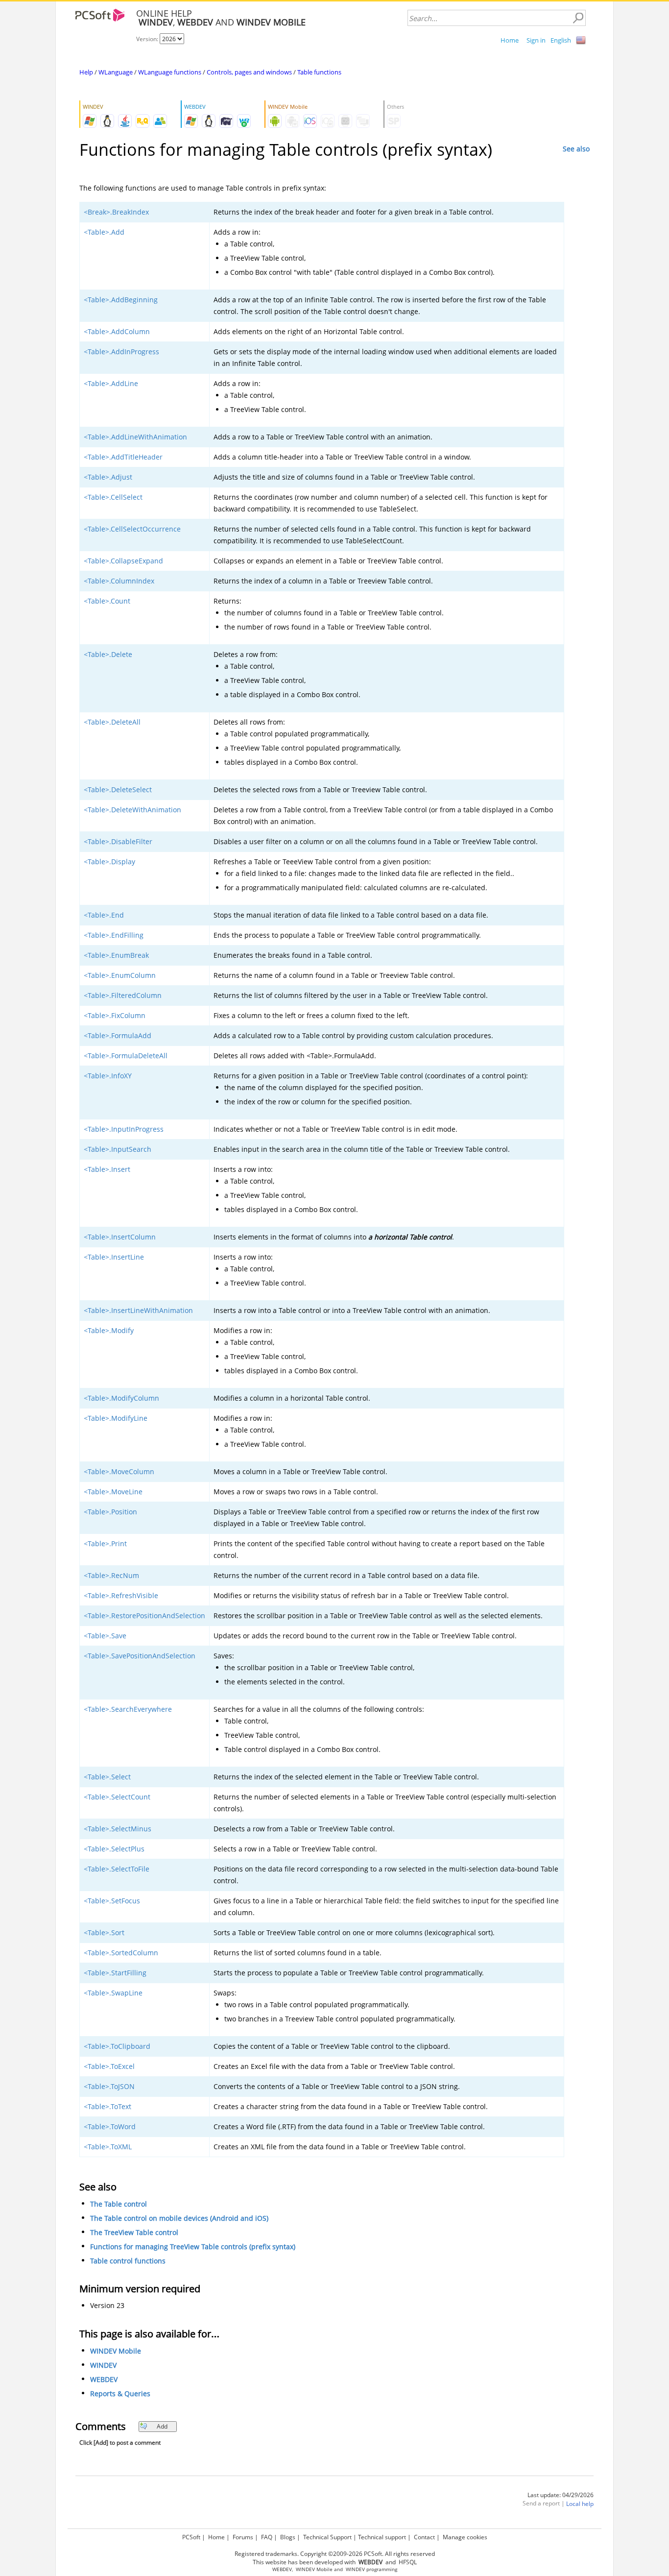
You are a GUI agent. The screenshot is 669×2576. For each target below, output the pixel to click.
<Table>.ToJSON (109, 2086)
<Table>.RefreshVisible (121, 1595)
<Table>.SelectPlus (114, 1849)
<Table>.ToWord (110, 2126)
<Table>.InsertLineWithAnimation (138, 1310)
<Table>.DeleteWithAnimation (132, 810)
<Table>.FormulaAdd (118, 1035)
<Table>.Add (104, 232)
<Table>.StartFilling (115, 1973)
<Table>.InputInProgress (124, 1129)
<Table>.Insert (107, 1169)
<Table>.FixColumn (115, 1015)
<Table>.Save (105, 1636)
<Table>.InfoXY (108, 1076)
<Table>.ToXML (108, 2147)
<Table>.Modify (109, 1330)
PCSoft (191, 2537)
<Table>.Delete (108, 654)
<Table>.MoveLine (113, 1492)
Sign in (536, 40)
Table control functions (128, 2261)
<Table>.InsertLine (114, 1257)
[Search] (578, 18)
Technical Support (327, 2537)
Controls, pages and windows (249, 72)
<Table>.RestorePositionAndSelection (144, 1616)
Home (510, 40)
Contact (424, 2537)
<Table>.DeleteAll (112, 722)
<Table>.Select (107, 1777)
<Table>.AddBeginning (121, 300)
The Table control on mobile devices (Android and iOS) (179, 2218)
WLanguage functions (170, 72)
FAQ (267, 2537)
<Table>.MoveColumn (119, 1471)
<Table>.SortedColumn (121, 1953)
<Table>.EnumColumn (120, 975)
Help (86, 72)
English (561, 40)
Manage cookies (465, 2537)
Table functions (319, 72)
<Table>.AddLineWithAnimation (135, 437)
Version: (148, 39)
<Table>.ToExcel (109, 2066)
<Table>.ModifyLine (116, 1418)
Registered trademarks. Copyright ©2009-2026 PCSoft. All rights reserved (335, 2554)
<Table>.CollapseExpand (123, 561)
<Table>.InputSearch (118, 1149)
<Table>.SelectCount (117, 1797)
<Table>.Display (109, 862)
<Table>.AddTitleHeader (123, 457)
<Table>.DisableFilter (118, 841)
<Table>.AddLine (111, 383)
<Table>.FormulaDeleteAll (126, 1056)
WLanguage (116, 72)
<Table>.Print (105, 1543)
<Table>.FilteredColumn (123, 995)
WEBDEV (104, 2379)
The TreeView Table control (134, 2232)
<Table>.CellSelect (113, 497)
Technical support (382, 2537)
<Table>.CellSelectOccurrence (132, 529)
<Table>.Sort (104, 1932)
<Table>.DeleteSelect (118, 790)
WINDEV (103, 2365)
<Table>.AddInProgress (121, 352)
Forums (243, 2537)
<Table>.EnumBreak (116, 955)
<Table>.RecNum (111, 1575)
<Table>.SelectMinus (118, 1829)
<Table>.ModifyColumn (121, 1398)
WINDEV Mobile (116, 2351)
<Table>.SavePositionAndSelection (140, 1656)
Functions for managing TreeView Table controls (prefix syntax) (193, 2247)
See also (576, 149)
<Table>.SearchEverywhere (128, 1709)
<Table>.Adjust (108, 477)
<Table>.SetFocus (112, 1901)
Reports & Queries (120, 2394)
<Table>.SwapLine (113, 1993)
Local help (580, 2504)
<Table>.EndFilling (114, 935)
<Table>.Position (110, 1512)
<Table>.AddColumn (117, 331)
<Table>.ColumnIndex (119, 581)
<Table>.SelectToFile (117, 1869)
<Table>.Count (107, 601)
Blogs (288, 2537)
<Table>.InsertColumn (120, 1237)
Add (162, 2426)
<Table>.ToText (108, 2106)
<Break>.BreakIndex (116, 212)
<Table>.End (104, 915)
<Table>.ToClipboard (117, 2046)
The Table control (119, 2204)
